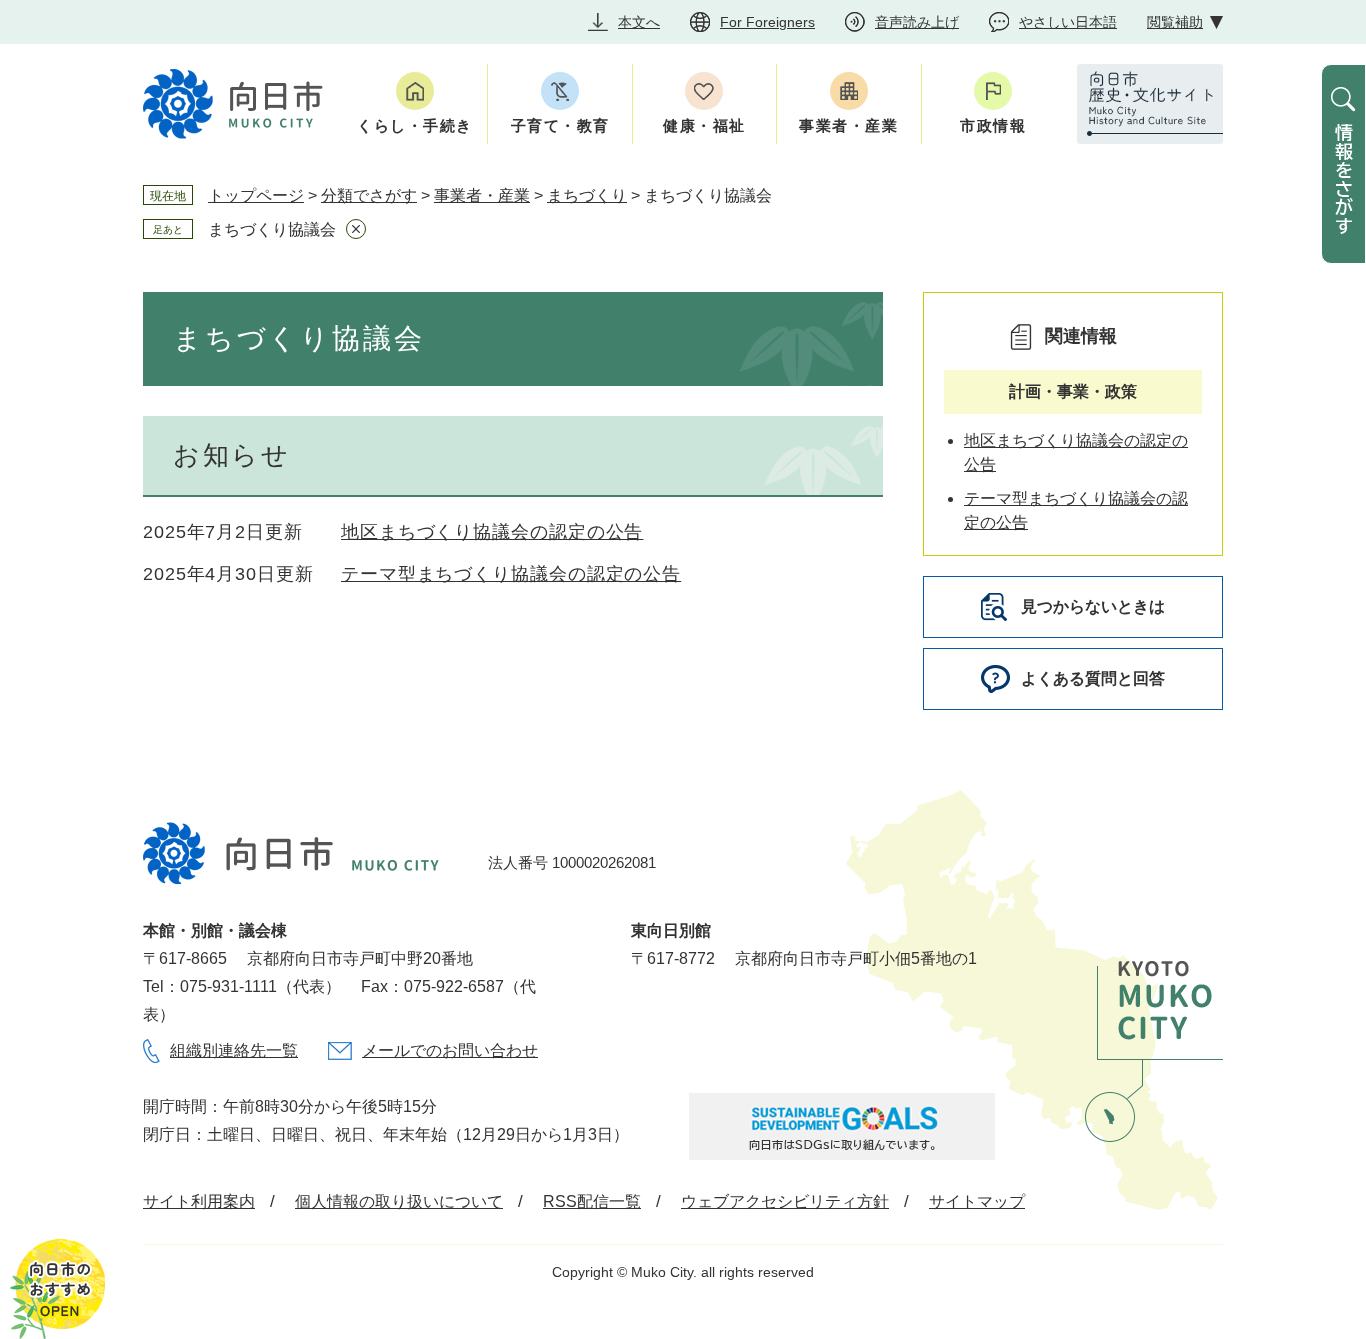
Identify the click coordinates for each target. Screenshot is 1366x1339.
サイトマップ (977, 1201)
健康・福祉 (704, 125)
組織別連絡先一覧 (234, 1050)
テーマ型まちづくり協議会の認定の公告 (511, 574)
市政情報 (993, 125)
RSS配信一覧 (592, 1201)
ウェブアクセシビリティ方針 (785, 1201)
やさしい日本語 (1068, 22)
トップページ (256, 195)
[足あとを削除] (356, 229)
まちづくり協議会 (272, 229)
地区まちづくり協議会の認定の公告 (492, 532)
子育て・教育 (560, 125)
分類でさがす (369, 195)
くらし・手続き (415, 125)
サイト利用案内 (199, 1201)
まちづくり (587, 195)
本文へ (639, 22)
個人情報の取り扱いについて (399, 1201)
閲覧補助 (1175, 22)
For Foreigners (767, 22)
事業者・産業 (848, 125)
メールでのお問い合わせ (450, 1050)
